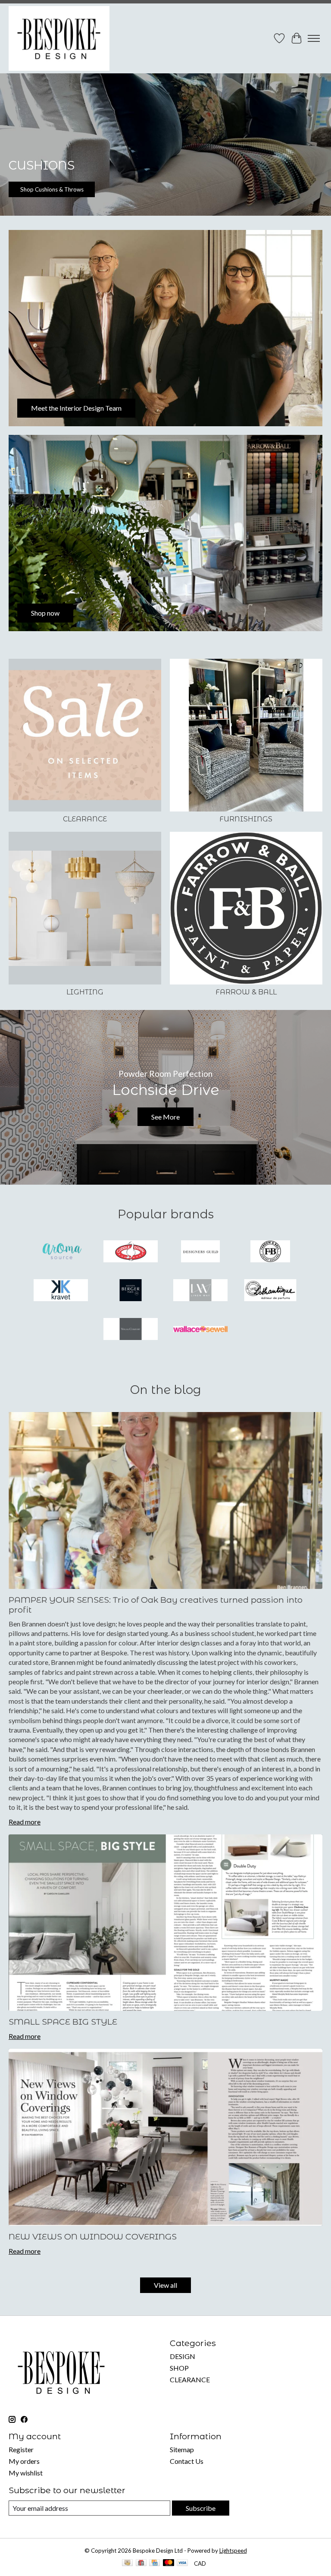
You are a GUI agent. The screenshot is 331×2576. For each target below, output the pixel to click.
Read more (25, 1822)
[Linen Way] (200, 1291)
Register (21, 2449)
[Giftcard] (141, 2563)
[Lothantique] (270, 1291)
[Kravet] (61, 1291)
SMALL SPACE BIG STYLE (63, 2022)
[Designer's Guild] (200, 1252)
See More (165, 1117)
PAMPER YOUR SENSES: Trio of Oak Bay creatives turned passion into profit (156, 1605)
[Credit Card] (155, 2563)
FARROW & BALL (246, 992)
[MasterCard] (169, 2563)
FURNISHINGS (246, 819)
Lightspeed (233, 2551)
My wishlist (26, 2473)
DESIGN (183, 2356)
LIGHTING (85, 992)
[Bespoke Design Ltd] (59, 38)
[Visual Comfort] (131, 1330)
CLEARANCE (85, 819)
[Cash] (127, 2563)
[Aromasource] (61, 1252)
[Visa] (182, 2563)
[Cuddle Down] (131, 1252)
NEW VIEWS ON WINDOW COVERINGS (93, 2236)
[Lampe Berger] (131, 1291)
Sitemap (182, 2449)
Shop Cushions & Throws (52, 189)
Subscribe (201, 2508)
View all (165, 2285)
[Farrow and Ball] (270, 1252)
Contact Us (187, 2461)
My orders (24, 2461)
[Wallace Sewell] (200, 1330)
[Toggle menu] (314, 38)
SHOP (179, 2368)
